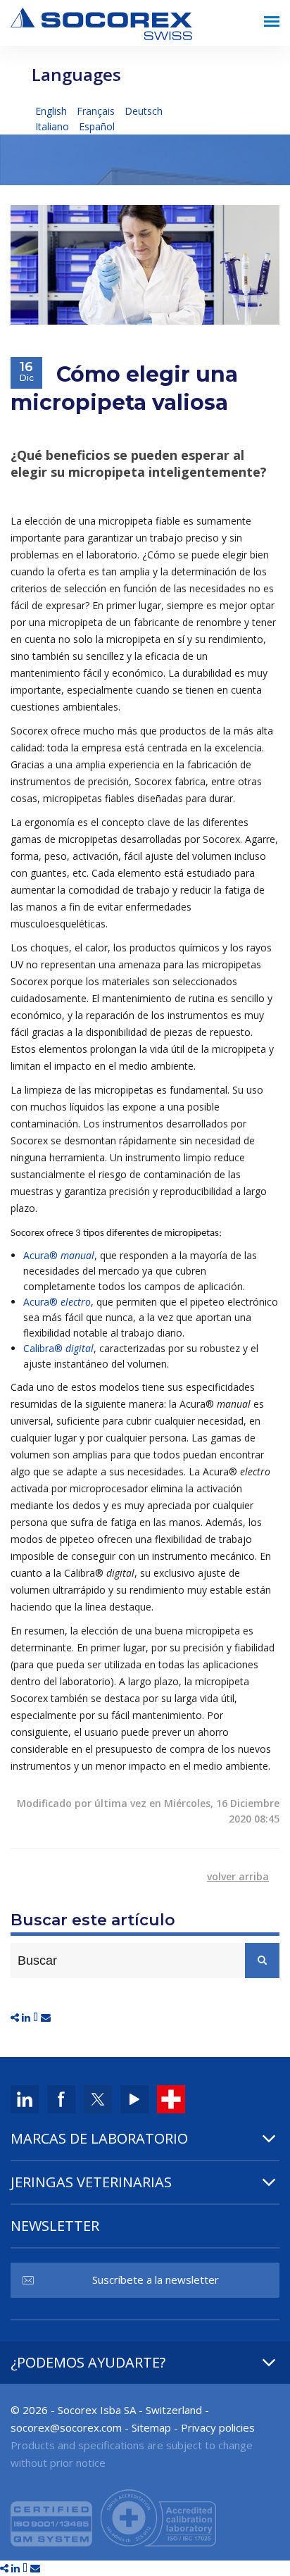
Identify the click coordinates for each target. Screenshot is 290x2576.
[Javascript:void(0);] (16, 2017)
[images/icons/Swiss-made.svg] (171, 2098)
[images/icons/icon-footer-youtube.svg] (134, 2098)
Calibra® (58, 1348)
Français (97, 111)
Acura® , (60, 1255)
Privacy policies (218, 2427)
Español (97, 126)
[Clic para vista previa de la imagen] (145, 264)
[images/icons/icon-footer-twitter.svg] (98, 2098)
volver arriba (238, 1876)
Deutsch (144, 111)
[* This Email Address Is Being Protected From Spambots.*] (66, 2427)
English (52, 111)
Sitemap (151, 2427)
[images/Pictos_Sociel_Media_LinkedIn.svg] (25, 2098)
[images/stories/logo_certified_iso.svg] (113, 2516)
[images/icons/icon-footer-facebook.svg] (61, 2098)
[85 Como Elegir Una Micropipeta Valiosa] (27, 2017)
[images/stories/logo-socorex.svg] (101, 22)
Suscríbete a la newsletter (156, 2280)
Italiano (53, 126)
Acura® (57, 1302)
